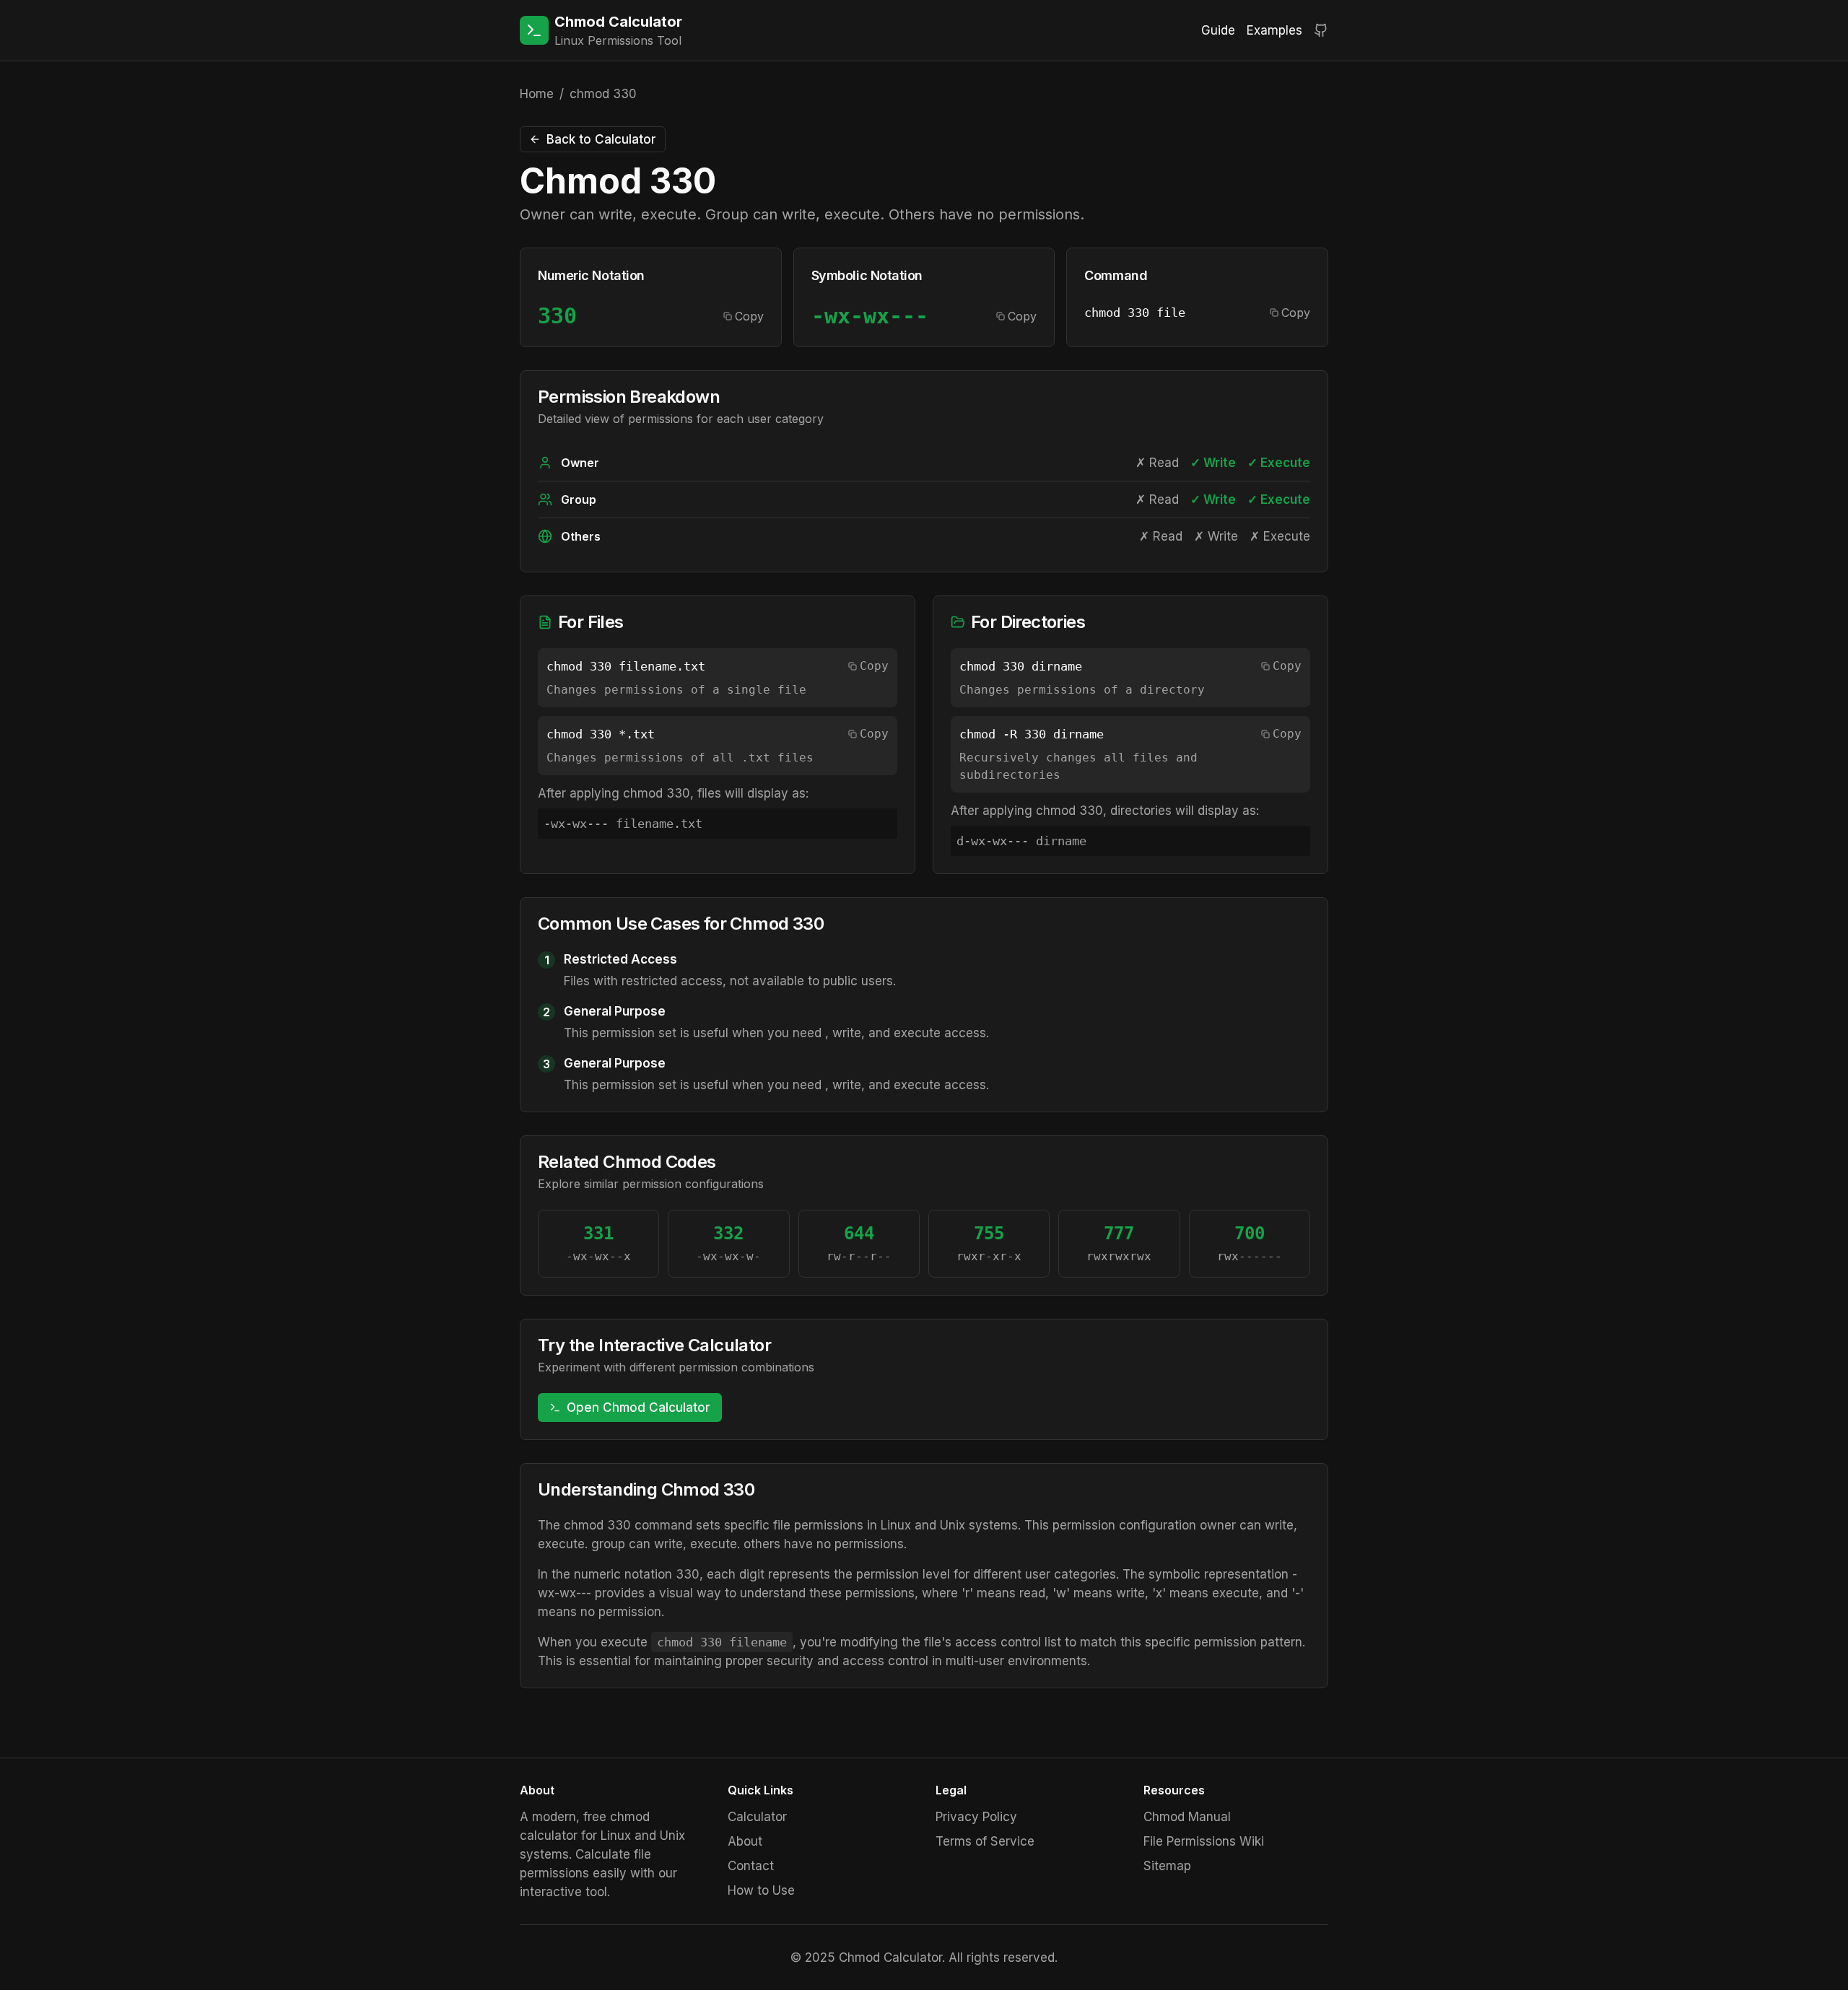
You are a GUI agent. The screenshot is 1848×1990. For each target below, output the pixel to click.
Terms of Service (985, 1841)
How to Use (761, 1890)
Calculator (757, 1817)
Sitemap (1167, 1866)
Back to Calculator (601, 139)
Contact (751, 1866)
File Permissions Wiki (1204, 1841)
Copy (749, 316)
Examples (1274, 30)
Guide (1218, 30)
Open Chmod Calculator (638, 1408)
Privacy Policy (976, 1817)
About (745, 1841)
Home (537, 94)
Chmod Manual (1187, 1817)
